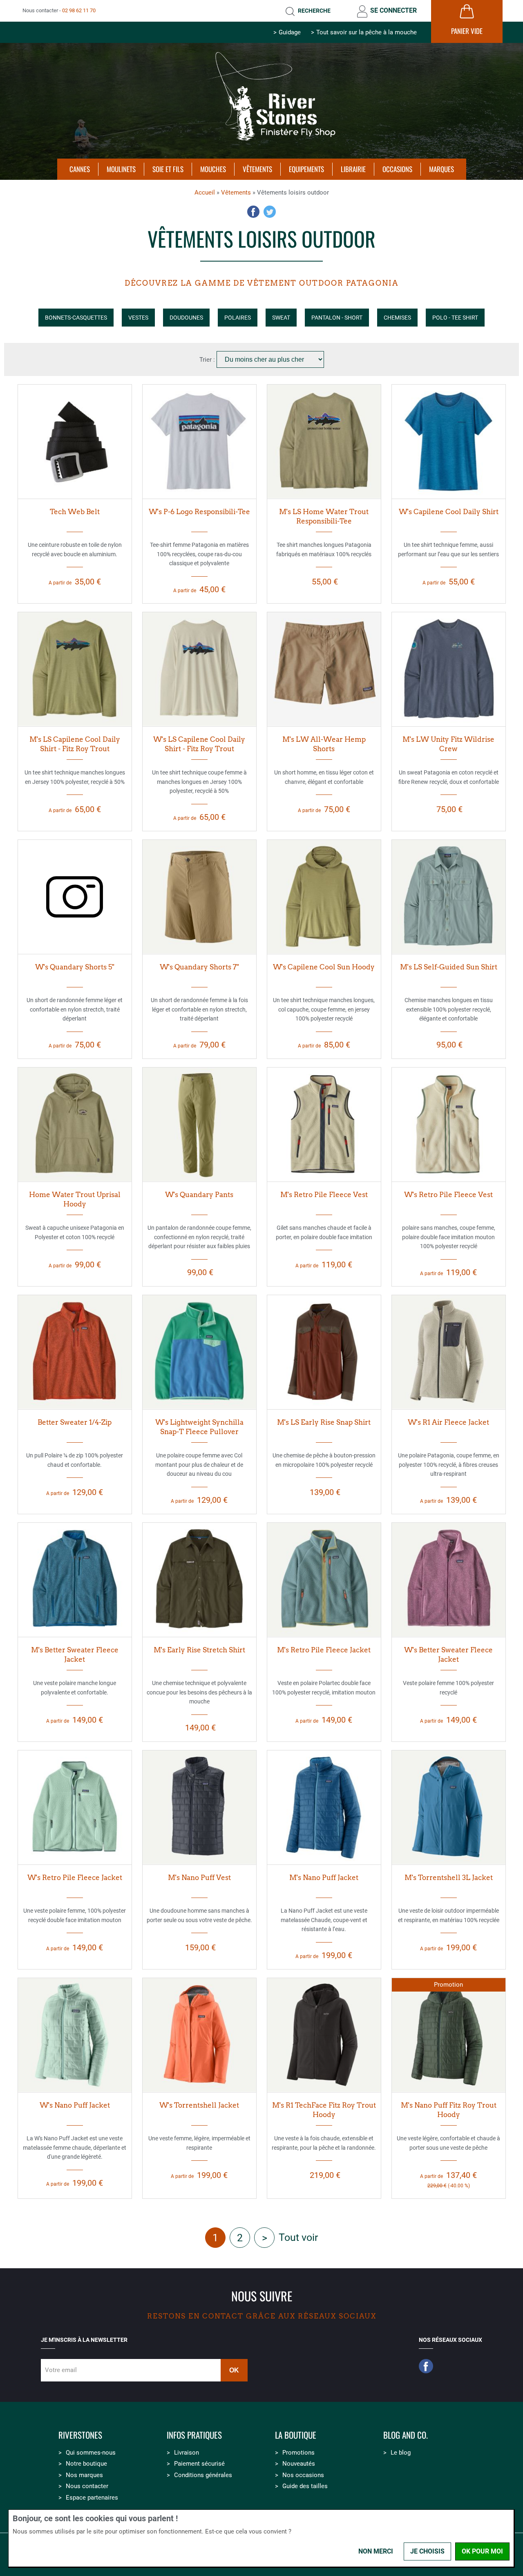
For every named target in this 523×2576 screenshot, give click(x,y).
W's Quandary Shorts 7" (199, 967)
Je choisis (427, 2551)
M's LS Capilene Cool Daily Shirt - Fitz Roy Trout (75, 744)
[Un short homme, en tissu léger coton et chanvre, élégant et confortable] (324, 669)
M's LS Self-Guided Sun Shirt (449, 967)
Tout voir (298, 2237)
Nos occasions (303, 2475)
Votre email (61, 2370)
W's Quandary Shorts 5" (75, 967)
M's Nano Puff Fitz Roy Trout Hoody (449, 2110)
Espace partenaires (92, 2498)
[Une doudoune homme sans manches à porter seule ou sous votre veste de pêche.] (199, 1807)
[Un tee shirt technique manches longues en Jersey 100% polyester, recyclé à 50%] (75, 669)
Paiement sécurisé (199, 2464)
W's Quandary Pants (199, 1195)
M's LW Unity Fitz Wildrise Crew (448, 744)
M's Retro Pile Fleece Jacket (324, 1650)
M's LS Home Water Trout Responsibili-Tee (324, 516)
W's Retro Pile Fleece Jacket (75, 1878)
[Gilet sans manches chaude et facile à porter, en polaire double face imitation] (324, 1124)
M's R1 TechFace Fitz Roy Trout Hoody (324, 2110)
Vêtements (236, 192)
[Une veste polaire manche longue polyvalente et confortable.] (75, 1580)
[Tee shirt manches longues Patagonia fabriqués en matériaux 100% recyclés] (324, 441)
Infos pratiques (194, 2435)
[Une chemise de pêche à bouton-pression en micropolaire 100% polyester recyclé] (324, 1352)
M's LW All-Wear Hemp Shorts (324, 744)
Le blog (401, 2453)
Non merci (376, 2551)
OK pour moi (482, 2551)
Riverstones (80, 2435)
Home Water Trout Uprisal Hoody (75, 1199)
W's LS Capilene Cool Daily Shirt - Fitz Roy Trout (199, 744)
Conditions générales (203, 2475)
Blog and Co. (406, 2435)
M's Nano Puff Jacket (324, 1878)
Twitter (270, 212)
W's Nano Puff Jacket (75, 2105)
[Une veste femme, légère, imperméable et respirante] (199, 2035)
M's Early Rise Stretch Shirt (199, 1650)
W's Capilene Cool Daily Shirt (449, 512)
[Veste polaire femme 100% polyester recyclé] (449, 1580)
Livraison (187, 2453)
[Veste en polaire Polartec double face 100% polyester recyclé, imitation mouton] (324, 1580)
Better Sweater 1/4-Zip (75, 1422)
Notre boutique (86, 2464)
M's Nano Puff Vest (199, 1878)
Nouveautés (299, 2464)
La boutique (296, 2435)
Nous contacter (87, 2486)
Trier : (208, 360)
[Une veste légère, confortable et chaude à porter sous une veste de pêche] (449, 2035)
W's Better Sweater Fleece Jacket (448, 1655)
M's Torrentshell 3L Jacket (449, 1878)
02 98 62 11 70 (79, 10)
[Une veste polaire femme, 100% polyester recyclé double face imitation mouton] (75, 1807)
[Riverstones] (261, 144)
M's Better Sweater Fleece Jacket (75, 1655)
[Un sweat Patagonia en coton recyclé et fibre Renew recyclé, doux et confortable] (449, 669)
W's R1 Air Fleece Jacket (448, 1422)
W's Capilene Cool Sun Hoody (324, 967)
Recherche (314, 11)
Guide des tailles (305, 2486)
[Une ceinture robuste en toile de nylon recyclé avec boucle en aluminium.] (75, 441)
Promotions (298, 2453)
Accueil (205, 192)
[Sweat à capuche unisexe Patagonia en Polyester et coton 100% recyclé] (75, 1124)
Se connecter (393, 10)
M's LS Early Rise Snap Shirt (324, 1422)
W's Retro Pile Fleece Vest (448, 1195)
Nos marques (84, 2475)
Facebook (253, 212)
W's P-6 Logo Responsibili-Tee (199, 512)
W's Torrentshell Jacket (199, 2105)
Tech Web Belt (75, 512)
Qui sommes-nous (91, 2453)
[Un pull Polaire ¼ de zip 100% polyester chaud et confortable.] (75, 1352)
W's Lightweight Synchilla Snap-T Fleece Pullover (199, 1427)
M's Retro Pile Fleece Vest (324, 1195)
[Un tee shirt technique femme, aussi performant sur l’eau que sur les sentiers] (449, 441)
